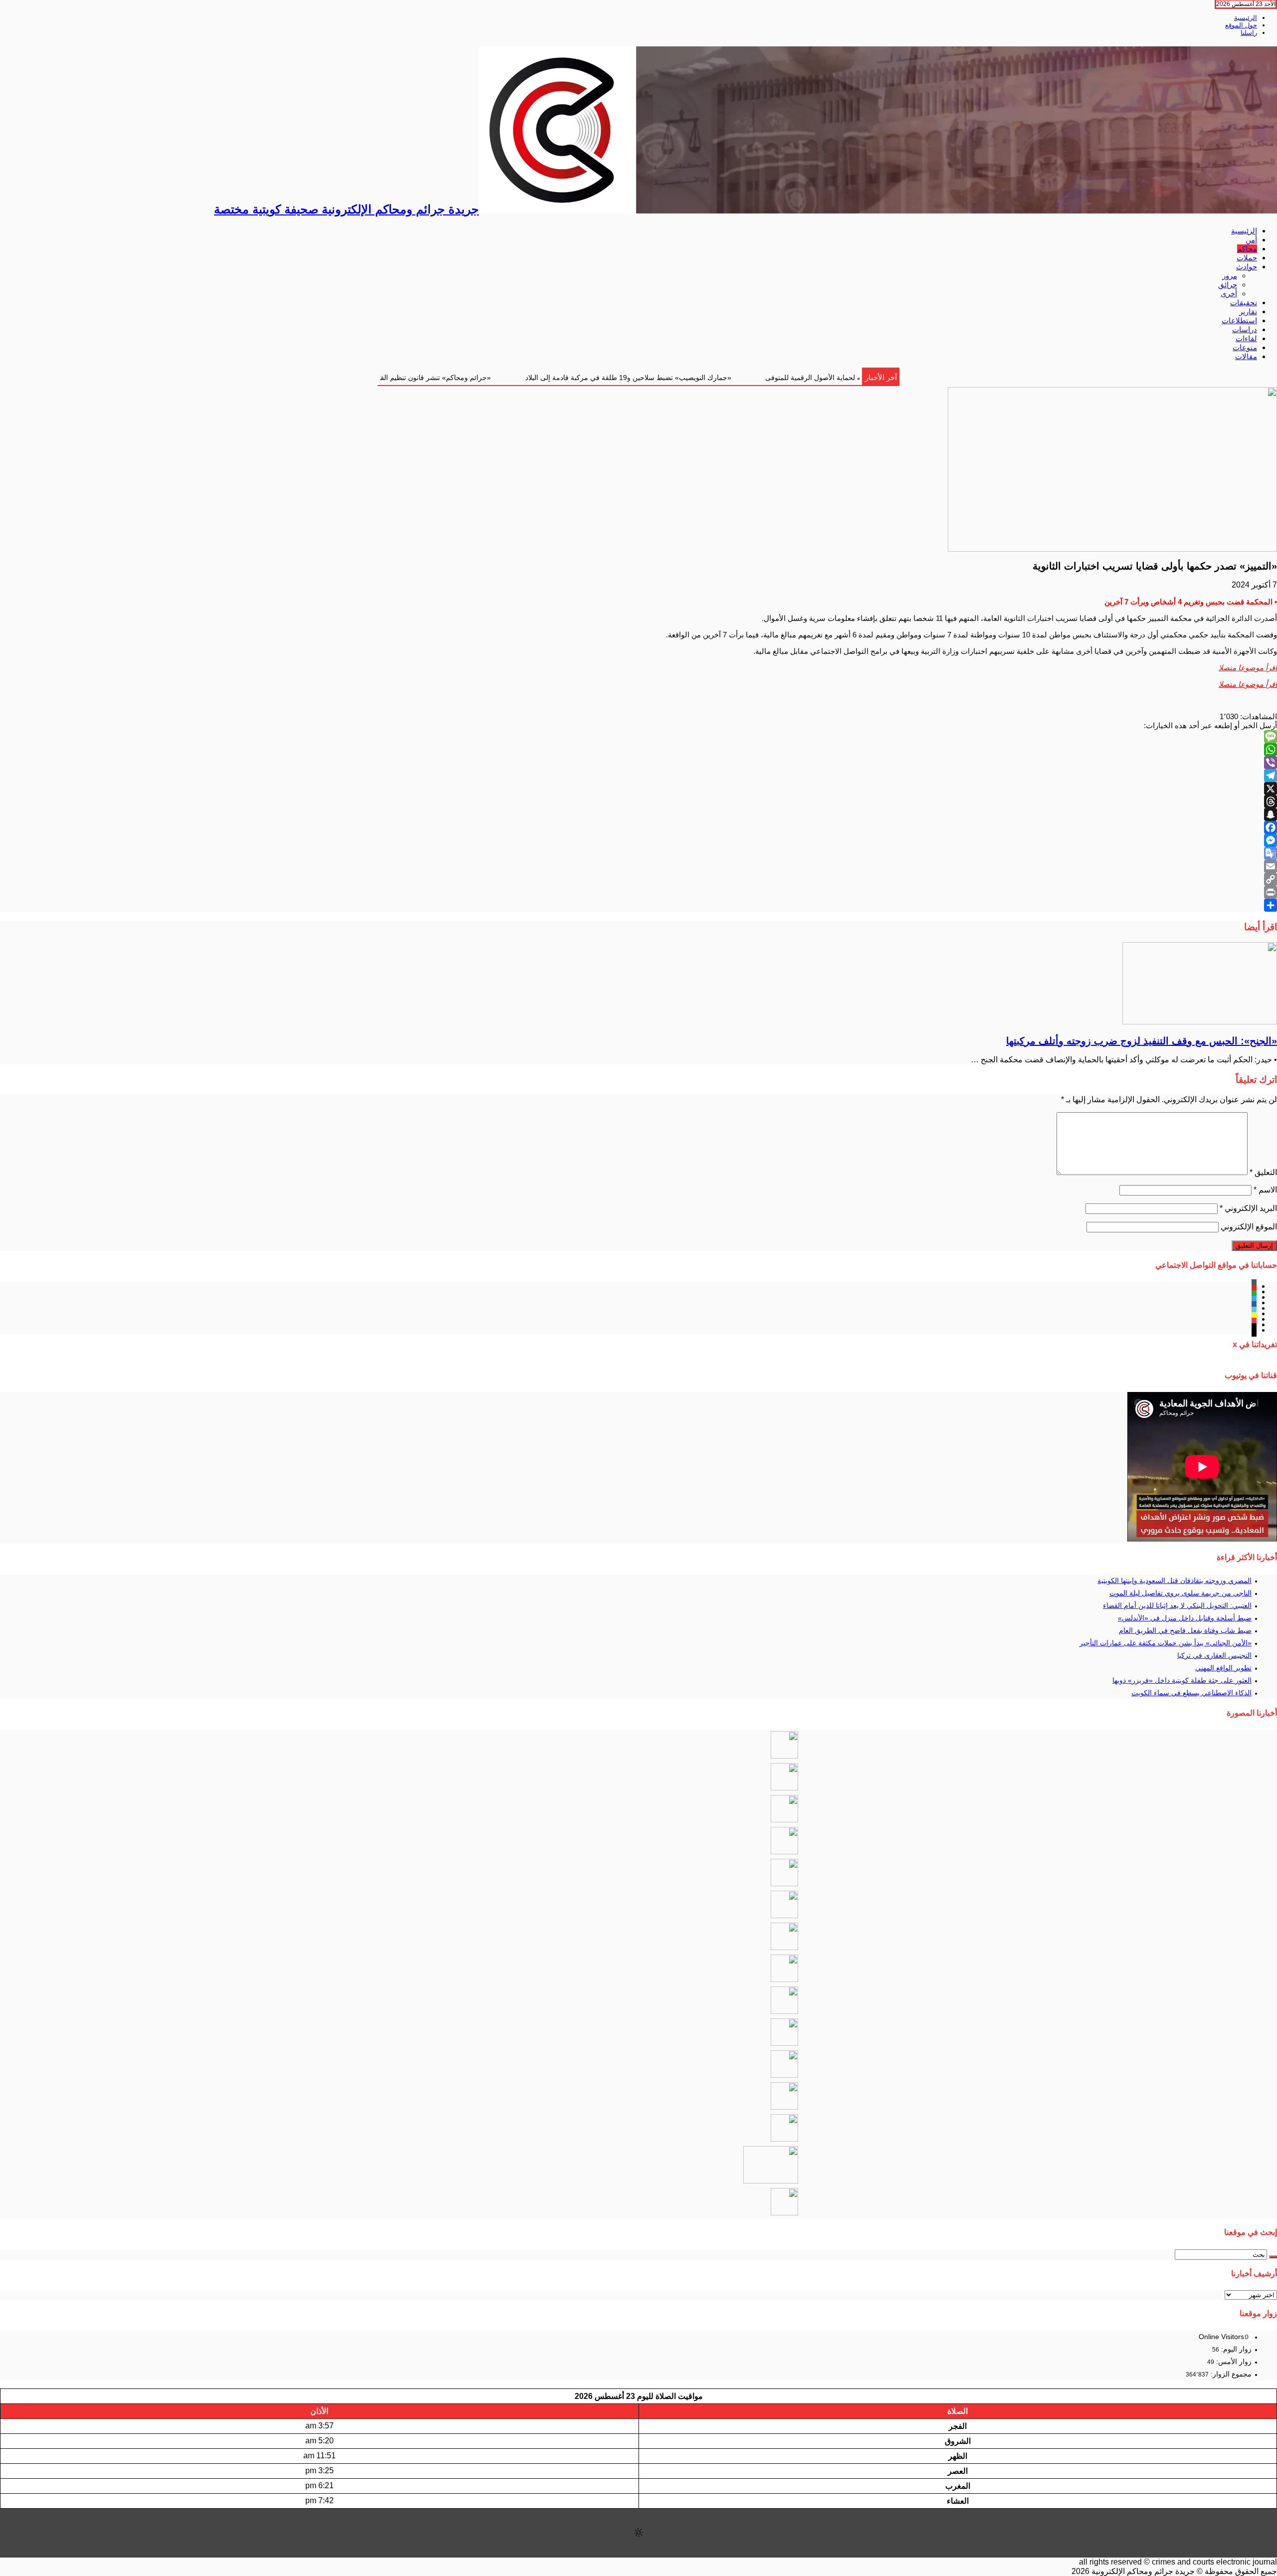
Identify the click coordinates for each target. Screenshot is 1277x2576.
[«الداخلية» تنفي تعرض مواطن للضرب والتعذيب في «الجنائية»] (784, 1820)
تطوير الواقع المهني (1223, 1668)
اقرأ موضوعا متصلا (1248, 668)
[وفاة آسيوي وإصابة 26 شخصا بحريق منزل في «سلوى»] (784, 2213)
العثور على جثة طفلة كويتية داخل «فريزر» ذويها (1182, 1680)
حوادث (1247, 267)
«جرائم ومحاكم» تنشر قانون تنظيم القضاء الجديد (594, 378)
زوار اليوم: (1235, 2349)
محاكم (1247, 249)
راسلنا (1249, 33)
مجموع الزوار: (1230, 2374)
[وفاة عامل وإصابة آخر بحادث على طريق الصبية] (784, 1756)
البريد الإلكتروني (1248, 1208)
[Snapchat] (638, 814)
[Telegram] (638, 776)
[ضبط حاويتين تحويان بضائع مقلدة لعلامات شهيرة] (784, 1788)
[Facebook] (638, 827)
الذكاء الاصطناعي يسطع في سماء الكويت (1191, 1693)
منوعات (1245, 347)
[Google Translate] (638, 853)
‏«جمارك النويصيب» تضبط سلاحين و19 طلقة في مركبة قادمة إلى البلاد (802, 378)
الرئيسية (1246, 18)
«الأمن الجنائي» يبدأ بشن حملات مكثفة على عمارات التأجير (1166, 1643)
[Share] (638, 905)
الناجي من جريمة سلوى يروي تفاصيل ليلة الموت (1180, 1593)
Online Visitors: (1223, 2337)
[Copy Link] (638, 879)
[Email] (638, 866)
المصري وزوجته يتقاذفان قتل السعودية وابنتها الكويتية (1174, 1581)
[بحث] (1273, 2257)
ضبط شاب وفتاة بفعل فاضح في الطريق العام (1185, 1630)
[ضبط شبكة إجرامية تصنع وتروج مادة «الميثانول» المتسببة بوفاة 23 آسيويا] (771, 2181)
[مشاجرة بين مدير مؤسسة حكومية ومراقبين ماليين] (784, 2075)
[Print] (638, 892)
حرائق (1228, 285)
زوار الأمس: (1233, 2362)
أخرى (1229, 294)
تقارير (1248, 311)
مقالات (1246, 356)
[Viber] (638, 763)
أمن (1251, 240)
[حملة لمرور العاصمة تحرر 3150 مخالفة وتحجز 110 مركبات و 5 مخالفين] (784, 2107)
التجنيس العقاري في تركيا (1214, 1655)
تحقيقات (1244, 302)
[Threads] (638, 801)
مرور (1230, 276)
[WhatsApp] (638, 750)
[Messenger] (638, 840)
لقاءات (1246, 338)
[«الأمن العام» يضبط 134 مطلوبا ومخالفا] (784, 1852)
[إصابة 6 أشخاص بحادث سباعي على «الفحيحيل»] (784, 2139)
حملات (1247, 258)
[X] (638, 789)
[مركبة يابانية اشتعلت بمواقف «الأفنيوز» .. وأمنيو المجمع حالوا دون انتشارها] (784, 2011)
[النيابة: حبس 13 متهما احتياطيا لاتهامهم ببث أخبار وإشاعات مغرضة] (784, 1915)
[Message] (638, 737)
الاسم (1265, 1190)
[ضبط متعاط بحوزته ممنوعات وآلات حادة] (784, 2043)
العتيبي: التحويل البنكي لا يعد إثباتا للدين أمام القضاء (1177, 1605)
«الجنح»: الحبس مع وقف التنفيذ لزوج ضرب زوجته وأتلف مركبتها (396, 378)
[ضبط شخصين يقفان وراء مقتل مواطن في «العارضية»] (784, 1947)
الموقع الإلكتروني (1249, 1227)
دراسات (1245, 329)
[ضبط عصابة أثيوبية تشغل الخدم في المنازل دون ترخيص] (784, 1979)
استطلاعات (1239, 320)
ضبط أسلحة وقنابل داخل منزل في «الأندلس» (1185, 1618)
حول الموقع (1241, 25)
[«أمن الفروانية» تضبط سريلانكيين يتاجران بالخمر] (784, 1883)
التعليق (1263, 1172)
